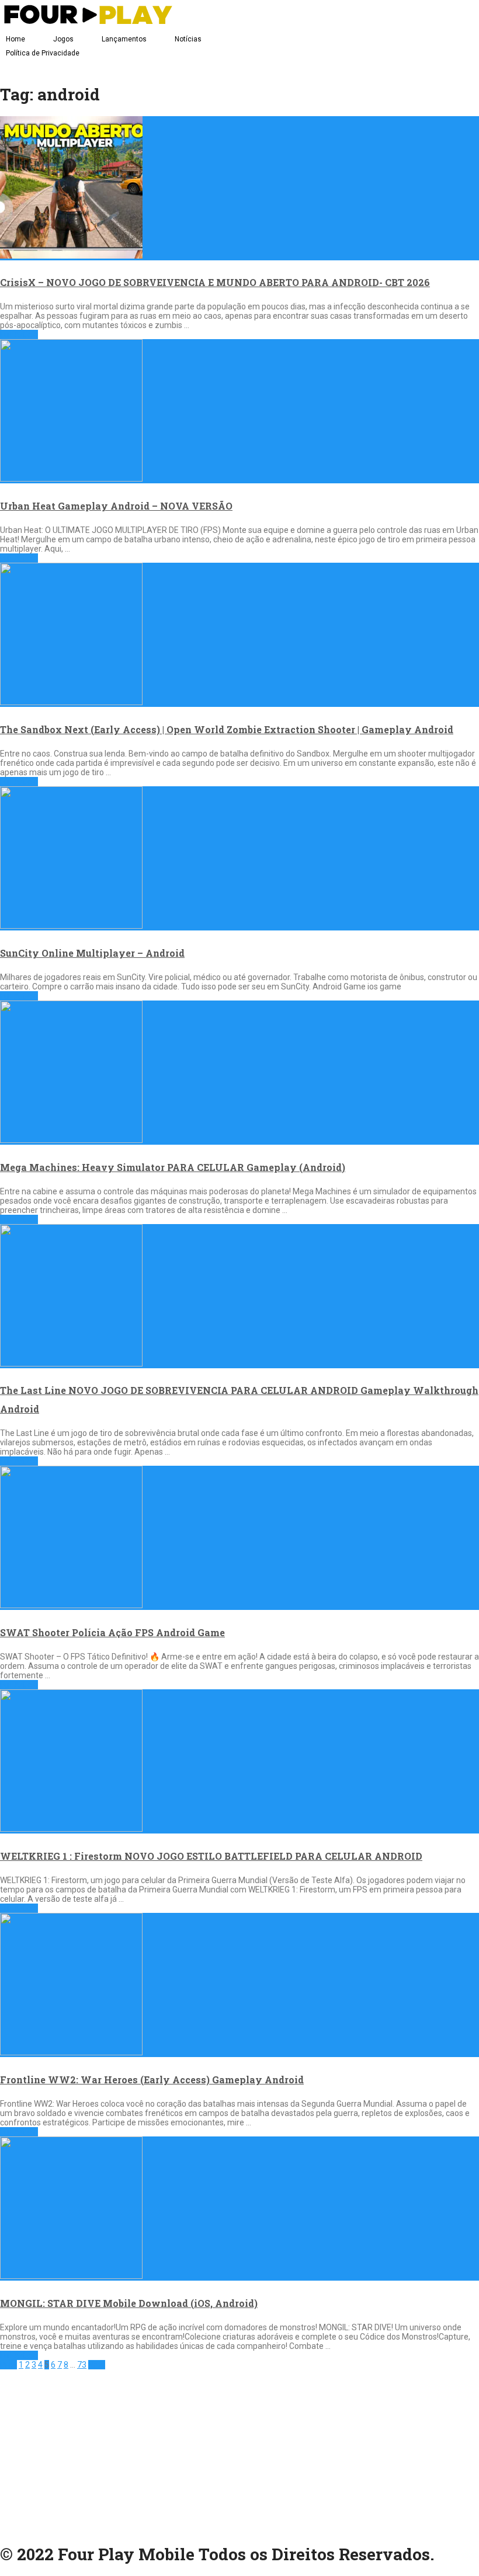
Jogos (63, 39)
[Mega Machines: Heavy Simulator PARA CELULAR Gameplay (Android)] (239, 1073)
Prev (8, 2365)
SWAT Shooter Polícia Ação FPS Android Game (112, 1632)
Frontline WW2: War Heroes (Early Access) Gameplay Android (152, 2080)
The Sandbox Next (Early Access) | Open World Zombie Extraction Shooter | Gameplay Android (227, 729)
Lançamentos (124, 39)
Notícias (188, 39)
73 (82, 2365)
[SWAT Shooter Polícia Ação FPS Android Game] (239, 1538)
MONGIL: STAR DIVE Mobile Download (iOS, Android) (129, 2303)
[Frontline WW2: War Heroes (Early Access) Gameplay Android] (239, 1985)
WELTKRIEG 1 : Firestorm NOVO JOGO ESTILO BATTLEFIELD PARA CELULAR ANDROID (211, 1856)
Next (97, 2365)
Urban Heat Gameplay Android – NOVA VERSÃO (116, 506)
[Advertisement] (239, 2451)
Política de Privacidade (43, 53)
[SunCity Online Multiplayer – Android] (239, 858)
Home (15, 39)
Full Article (19, 334)
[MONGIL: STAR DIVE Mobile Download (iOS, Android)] (239, 2209)
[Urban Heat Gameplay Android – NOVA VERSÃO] (239, 411)
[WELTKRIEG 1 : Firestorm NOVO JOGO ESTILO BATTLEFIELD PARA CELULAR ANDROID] (239, 1761)
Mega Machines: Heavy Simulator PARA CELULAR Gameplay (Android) (173, 1167)
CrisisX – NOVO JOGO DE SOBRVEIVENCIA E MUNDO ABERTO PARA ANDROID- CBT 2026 (215, 282)
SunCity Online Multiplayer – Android (92, 953)
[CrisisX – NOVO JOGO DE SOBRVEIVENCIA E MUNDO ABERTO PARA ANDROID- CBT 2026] (239, 188)
